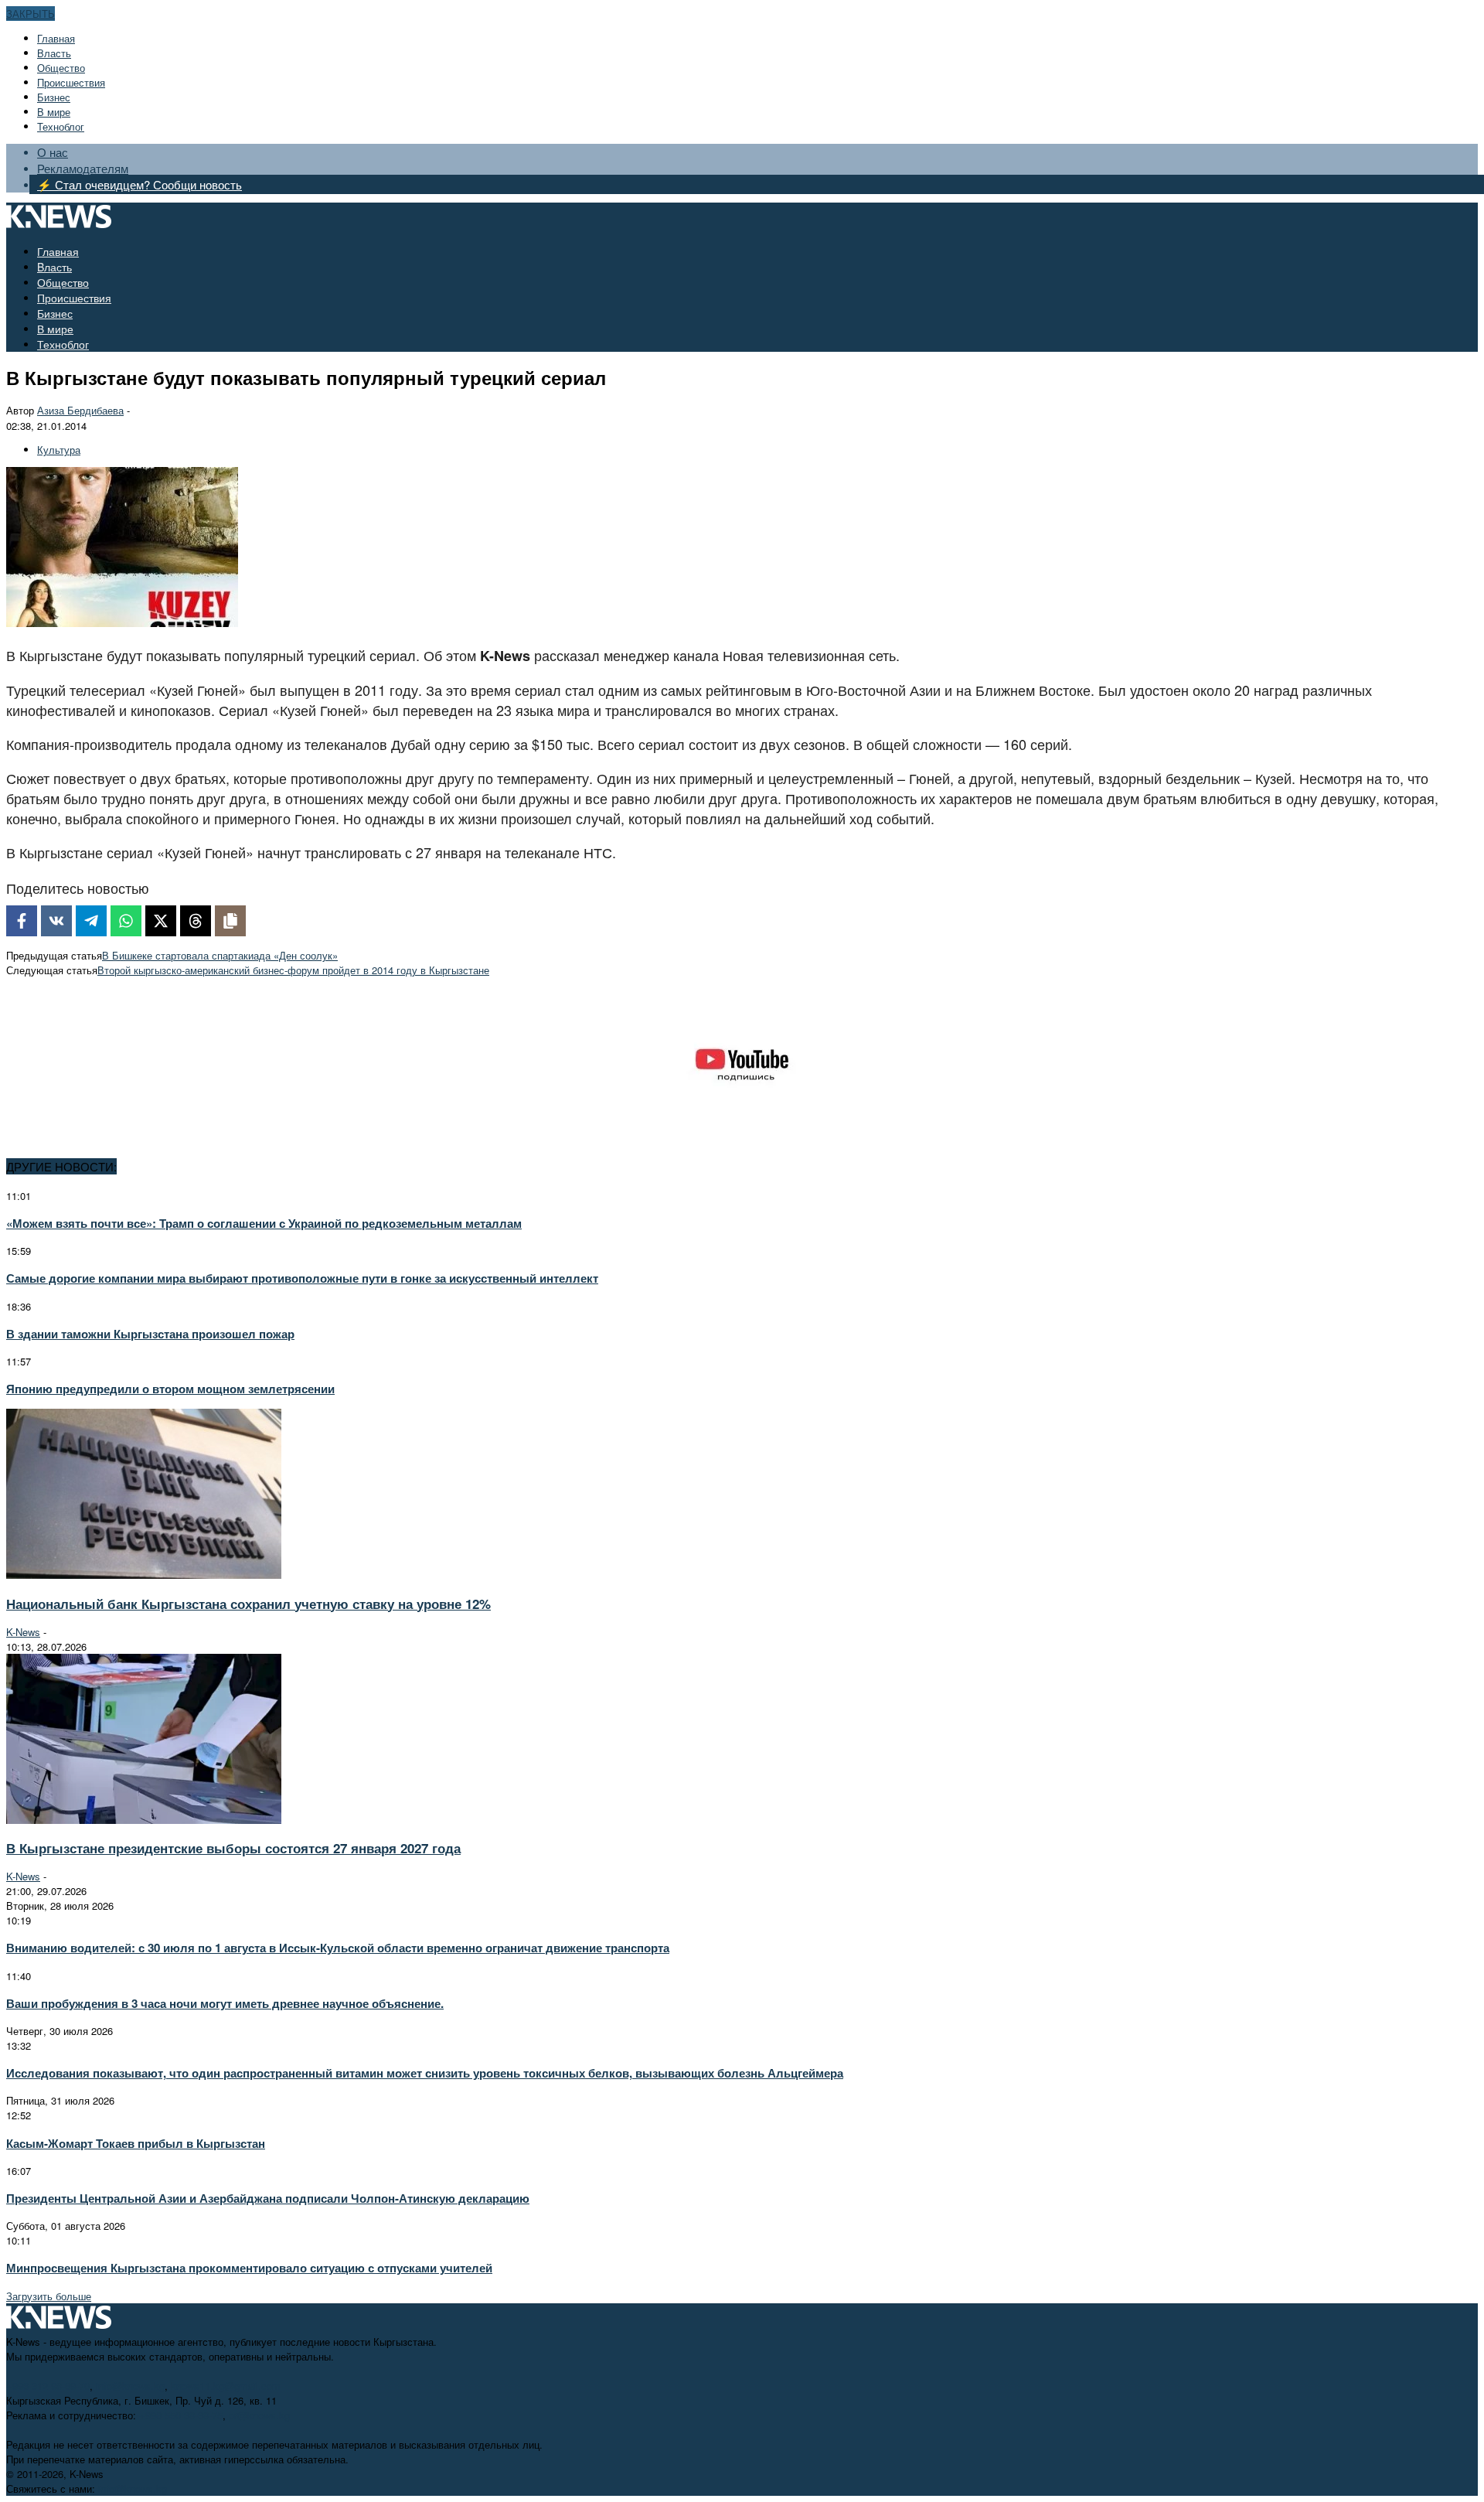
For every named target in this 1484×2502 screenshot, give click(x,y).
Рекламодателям (83, 168)
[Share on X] (161, 921)
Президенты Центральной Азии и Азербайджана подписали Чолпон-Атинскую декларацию (268, 2198)
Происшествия (71, 82)
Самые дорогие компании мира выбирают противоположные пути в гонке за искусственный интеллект (302, 1278)
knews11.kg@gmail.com (226, 2386)
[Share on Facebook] (22, 921)
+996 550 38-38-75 (181, 2415)
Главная (56, 38)
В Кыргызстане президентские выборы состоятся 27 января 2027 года (233, 1848)
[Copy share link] (230, 921)
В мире (54, 112)
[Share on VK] (56, 921)
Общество (61, 68)
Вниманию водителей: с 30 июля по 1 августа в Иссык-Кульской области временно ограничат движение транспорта (338, 1948)
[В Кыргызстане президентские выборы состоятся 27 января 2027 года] (144, 1820)
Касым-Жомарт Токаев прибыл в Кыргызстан (136, 2143)
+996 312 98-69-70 (48, 2386)
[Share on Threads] (196, 921)
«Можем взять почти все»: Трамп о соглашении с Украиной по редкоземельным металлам (264, 1223)
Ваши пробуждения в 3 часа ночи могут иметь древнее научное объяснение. (225, 2003)
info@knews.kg (130, 2386)
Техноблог (61, 126)
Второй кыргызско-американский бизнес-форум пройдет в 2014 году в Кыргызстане (293, 970)
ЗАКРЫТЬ (31, 14)
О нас (53, 152)
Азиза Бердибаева (80, 410)
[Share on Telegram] (91, 921)
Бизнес (54, 97)
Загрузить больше (49, 2296)
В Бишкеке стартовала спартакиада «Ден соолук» (220, 955)
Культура (59, 450)
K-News (23, 1632)
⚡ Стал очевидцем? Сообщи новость (140, 184)
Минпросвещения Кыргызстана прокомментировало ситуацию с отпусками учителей (249, 2268)
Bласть (54, 53)
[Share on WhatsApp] (126, 921)
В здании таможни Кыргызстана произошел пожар (150, 1334)
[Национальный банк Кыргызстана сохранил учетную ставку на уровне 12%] (144, 1575)
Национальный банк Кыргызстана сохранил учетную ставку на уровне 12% (248, 1604)
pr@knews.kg (259, 2415)
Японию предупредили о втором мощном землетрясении (170, 1389)
